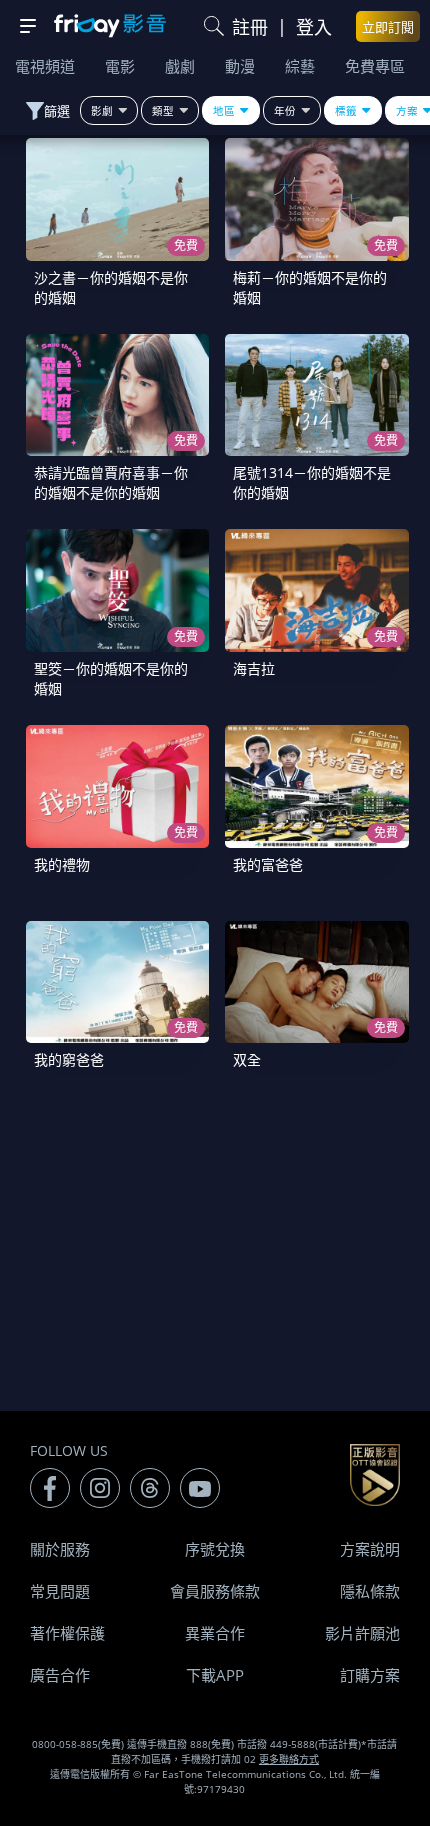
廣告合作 (60, 1675)
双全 (247, 1059)
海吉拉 (254, 668)
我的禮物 (62, 864)
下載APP (215, 1675)
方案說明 (370, 1549)
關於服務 (60, 1549)
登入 (314, 27)
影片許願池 (362, 1633)
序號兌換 (215, 1549)
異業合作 (215, 1633)
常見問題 (60, 1591)
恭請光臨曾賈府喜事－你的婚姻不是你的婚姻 (111, 482)
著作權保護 (67, 1633)
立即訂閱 (388, 27)
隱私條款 (370, 1591)
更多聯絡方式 (289, 1759)
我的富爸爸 (268, 864)
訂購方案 (370, 1675)
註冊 (250, 27)
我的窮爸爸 (69, 1059)
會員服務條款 (215, 1591)
